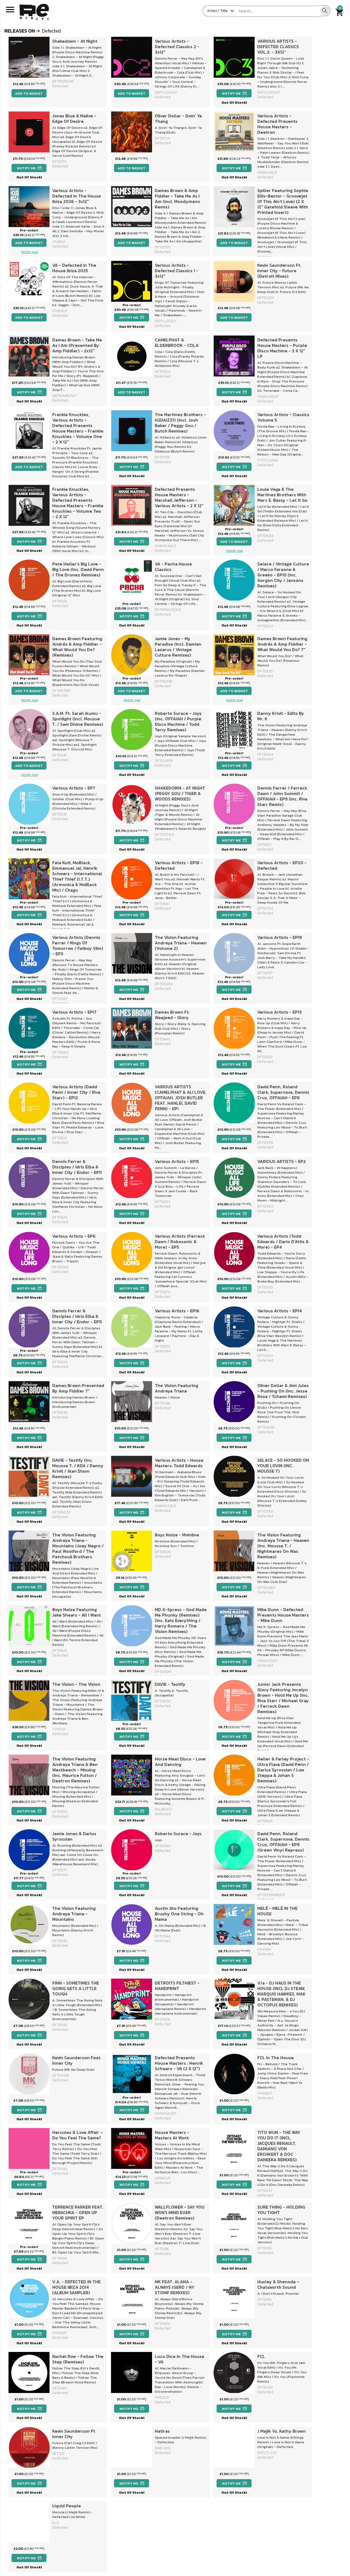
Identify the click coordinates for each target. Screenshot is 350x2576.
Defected (163, 143)
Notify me (234, 93)
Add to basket (29, 93)
